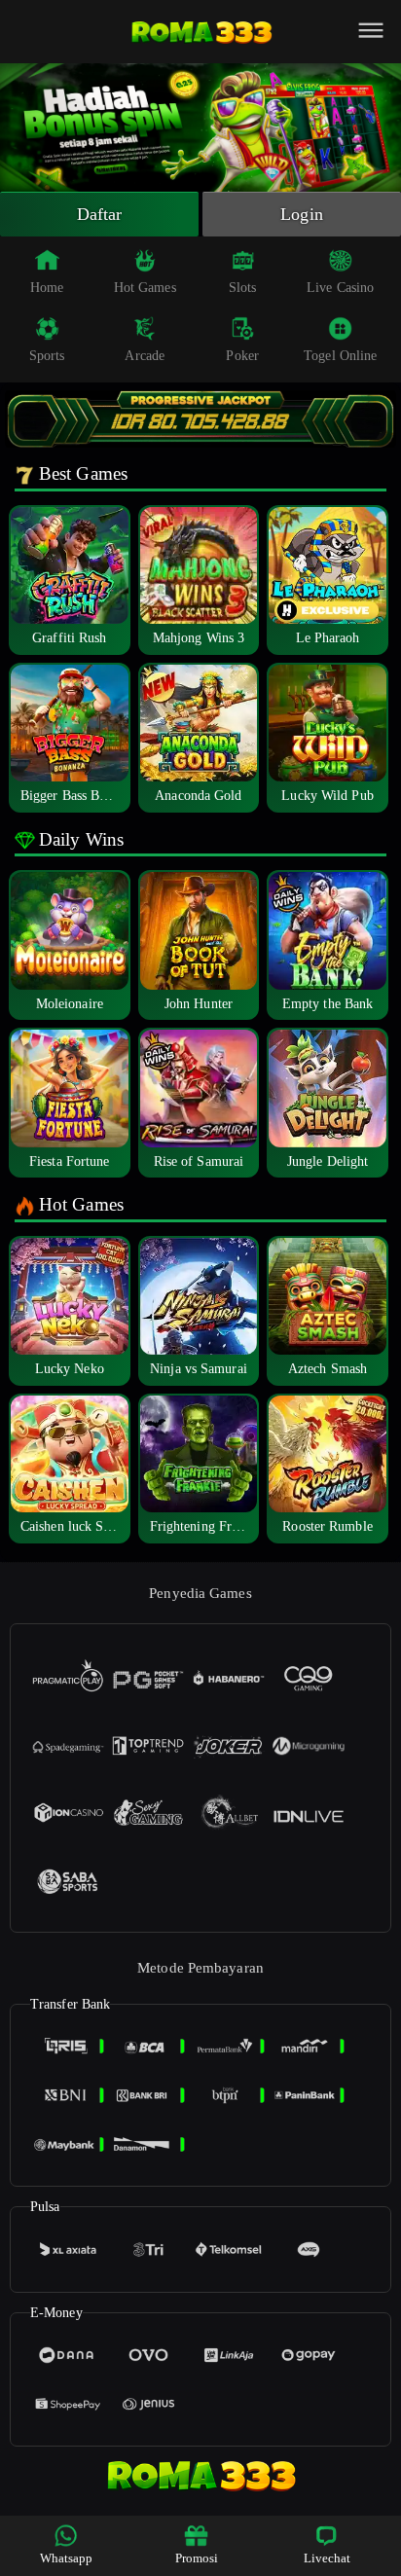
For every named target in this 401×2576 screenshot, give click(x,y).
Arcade (145, 356)
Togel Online (340, 356)
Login (302, 214)
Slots (243, 288)
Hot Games (145, 288)
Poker (242, 356)
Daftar (100, 214)
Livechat (328, 2558)
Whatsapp (67, 2558)
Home (47, 288)
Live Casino (340, 288)
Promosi (197, 2558)
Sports (47, 356)
